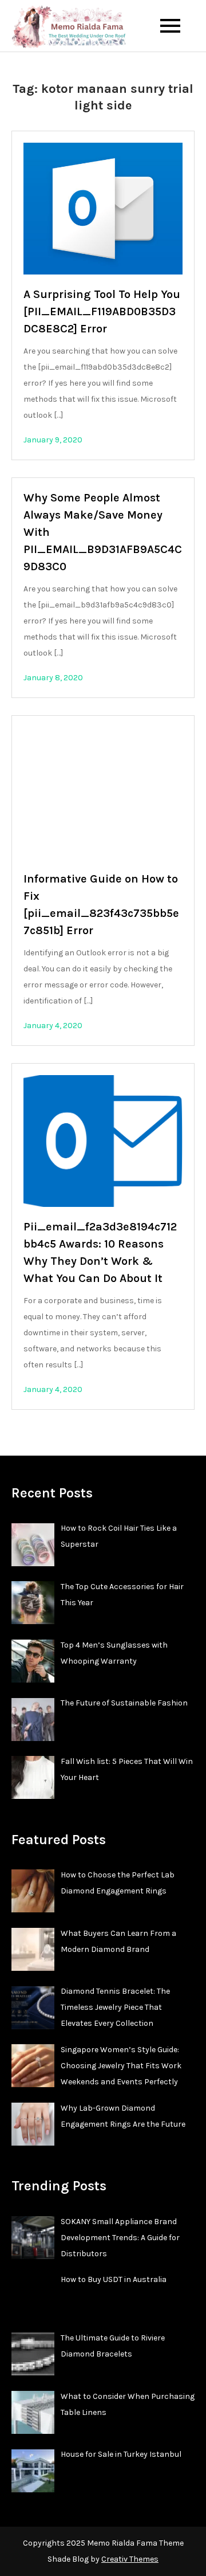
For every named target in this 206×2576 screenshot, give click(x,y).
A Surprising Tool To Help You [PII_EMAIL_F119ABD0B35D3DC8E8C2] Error (102, 311)
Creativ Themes (130, 2559)
